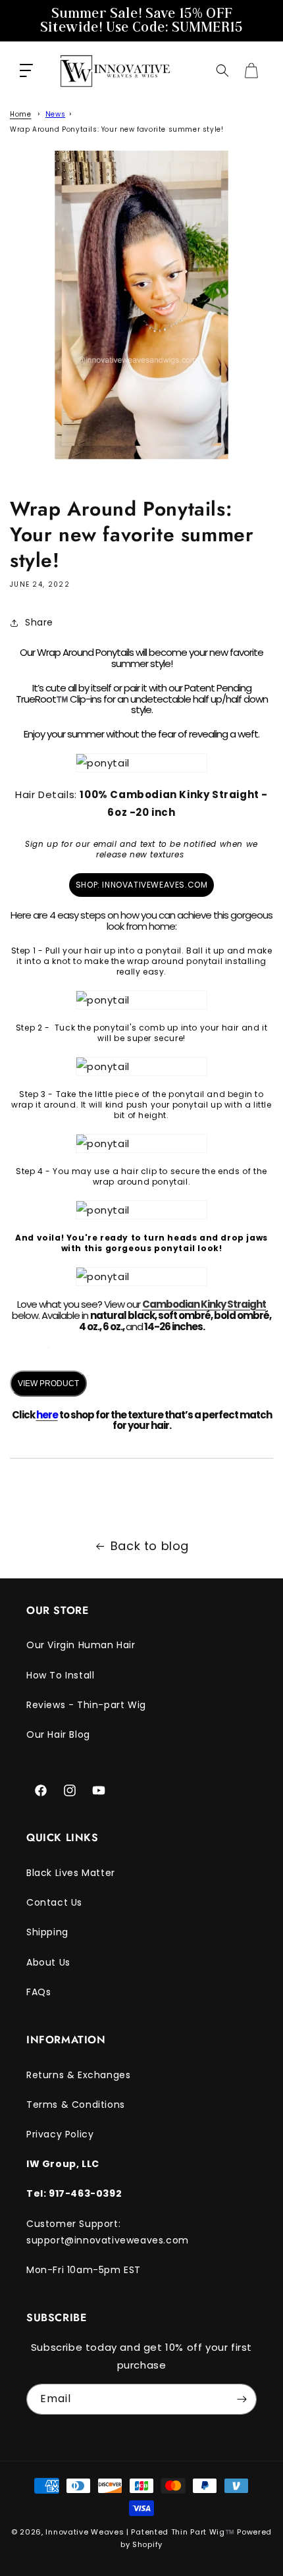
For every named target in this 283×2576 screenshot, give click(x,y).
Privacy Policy (60, 2134)
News (55, 114)
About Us (48, 1962)
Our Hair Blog (58, 1734)
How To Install (60, 1675)
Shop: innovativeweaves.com (142, 885)
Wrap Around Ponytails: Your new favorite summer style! (116, 129)
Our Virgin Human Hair (81, 1645)
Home (20, 114)
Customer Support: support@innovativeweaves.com (108, 2232)
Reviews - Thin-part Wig (86, 1705)
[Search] (222, 70)
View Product (48, 1383)
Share (39, 622)
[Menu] (26, 70)
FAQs (39, 1992)
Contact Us (54, 1902)
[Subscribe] (242, 2399)
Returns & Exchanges (78, 2075)
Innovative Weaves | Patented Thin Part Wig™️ (140, 2532)
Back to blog (150, 1546)
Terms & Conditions (76, 2105)
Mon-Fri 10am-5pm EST (84, 2270)
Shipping (47, 1932)
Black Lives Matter (71, 1873)
